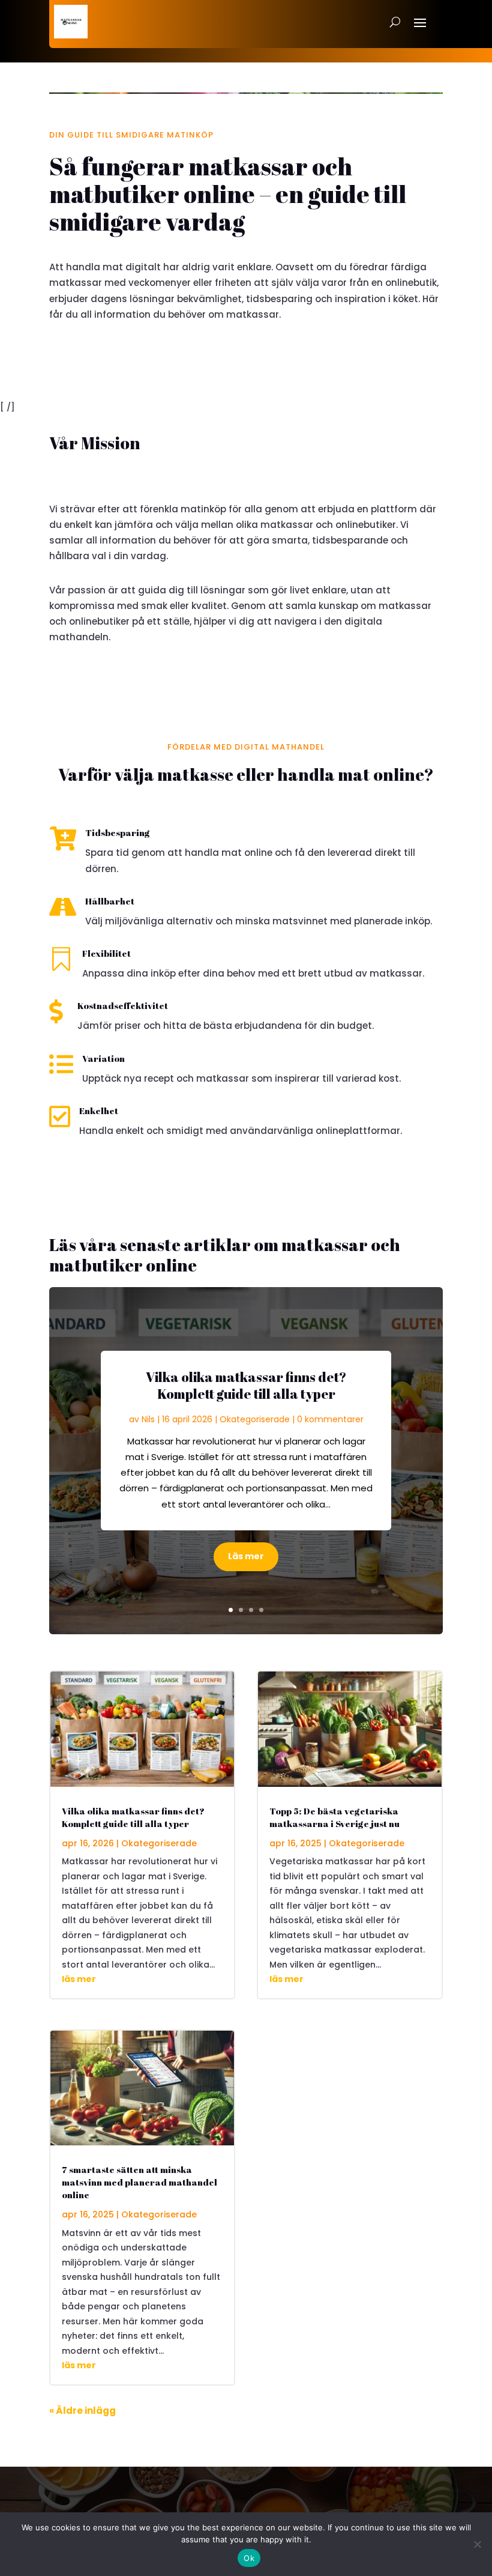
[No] (477, 2544)
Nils (148, 1419)
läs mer (79, 1979)
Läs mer (246, 1556)
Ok (249, 2558)
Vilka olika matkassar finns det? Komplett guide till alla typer (246, 1386)
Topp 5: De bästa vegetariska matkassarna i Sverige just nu (334, 1817)
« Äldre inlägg (82, 2411)
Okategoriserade (255, 1419)
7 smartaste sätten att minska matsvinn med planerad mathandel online (139, 2182)
